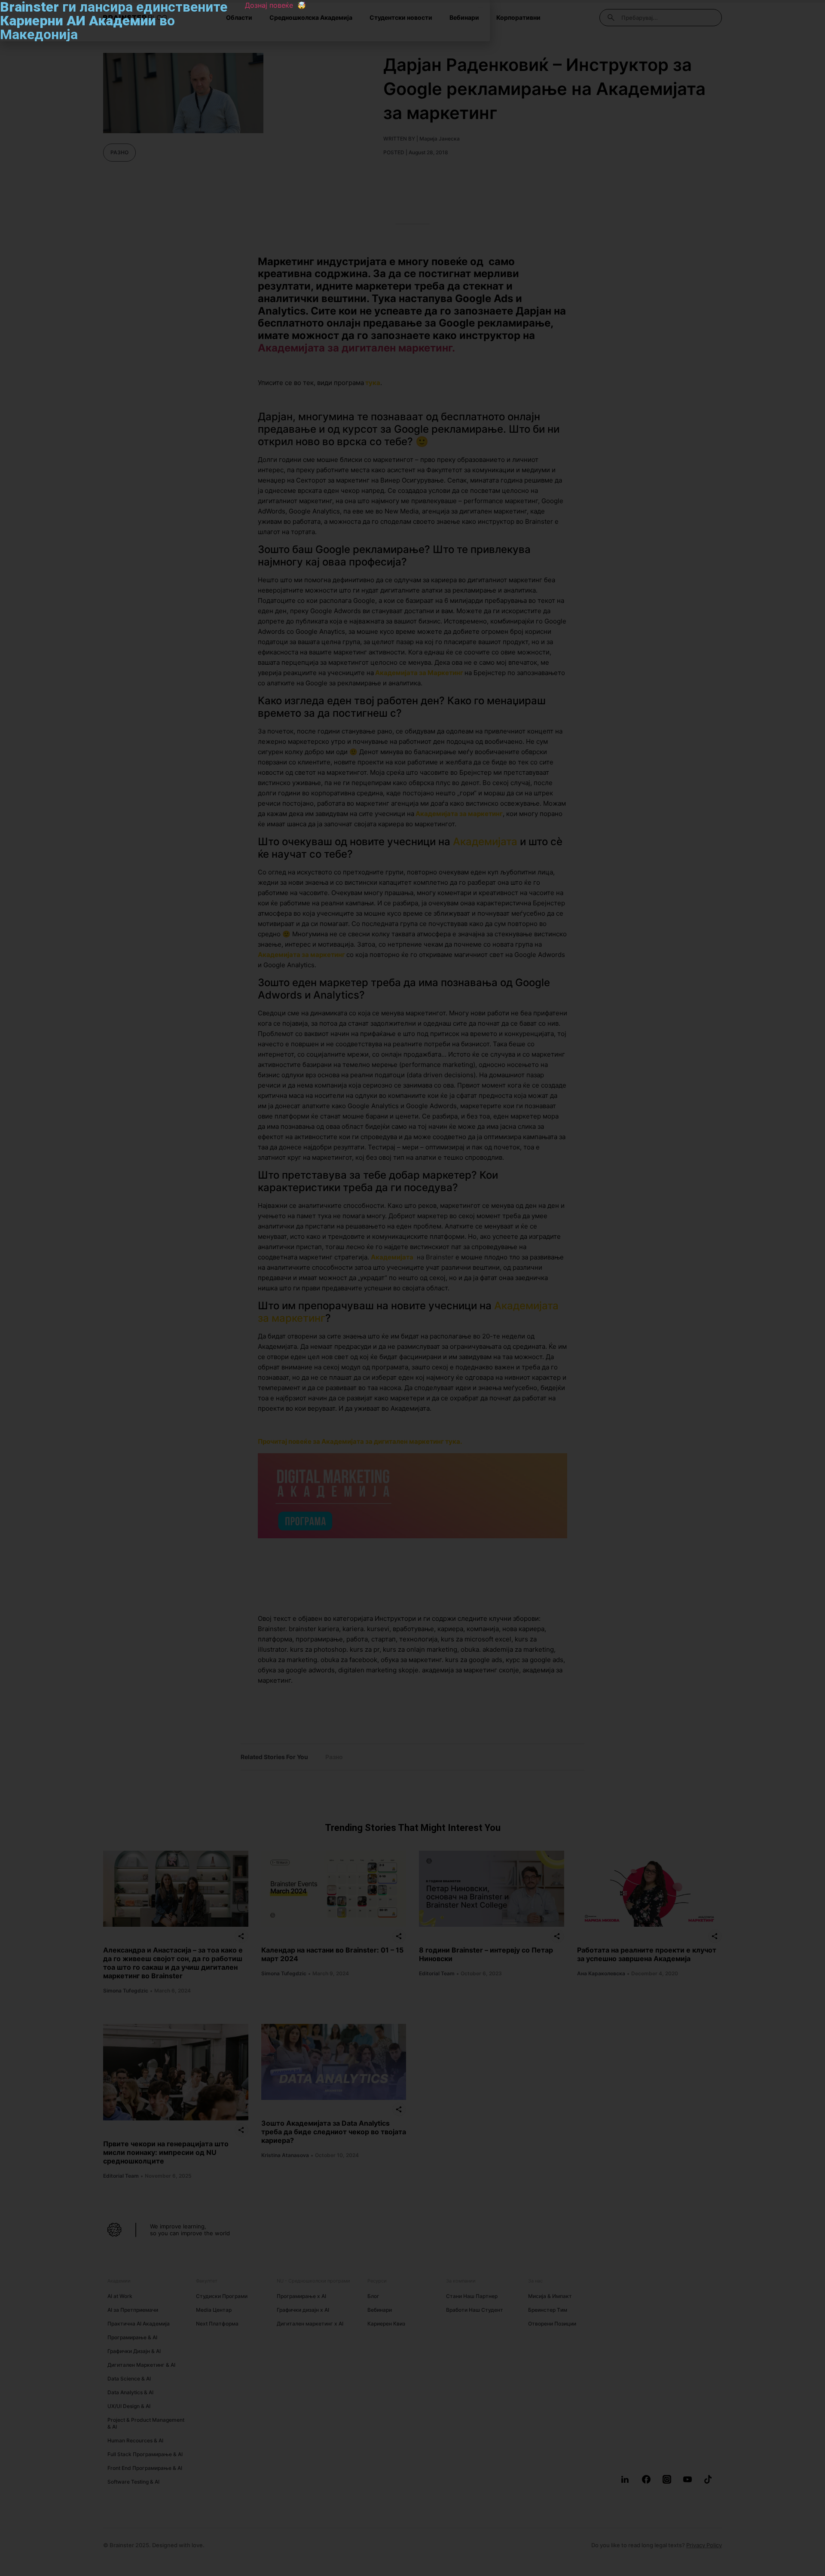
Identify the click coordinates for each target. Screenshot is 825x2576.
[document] (412, 1288)
